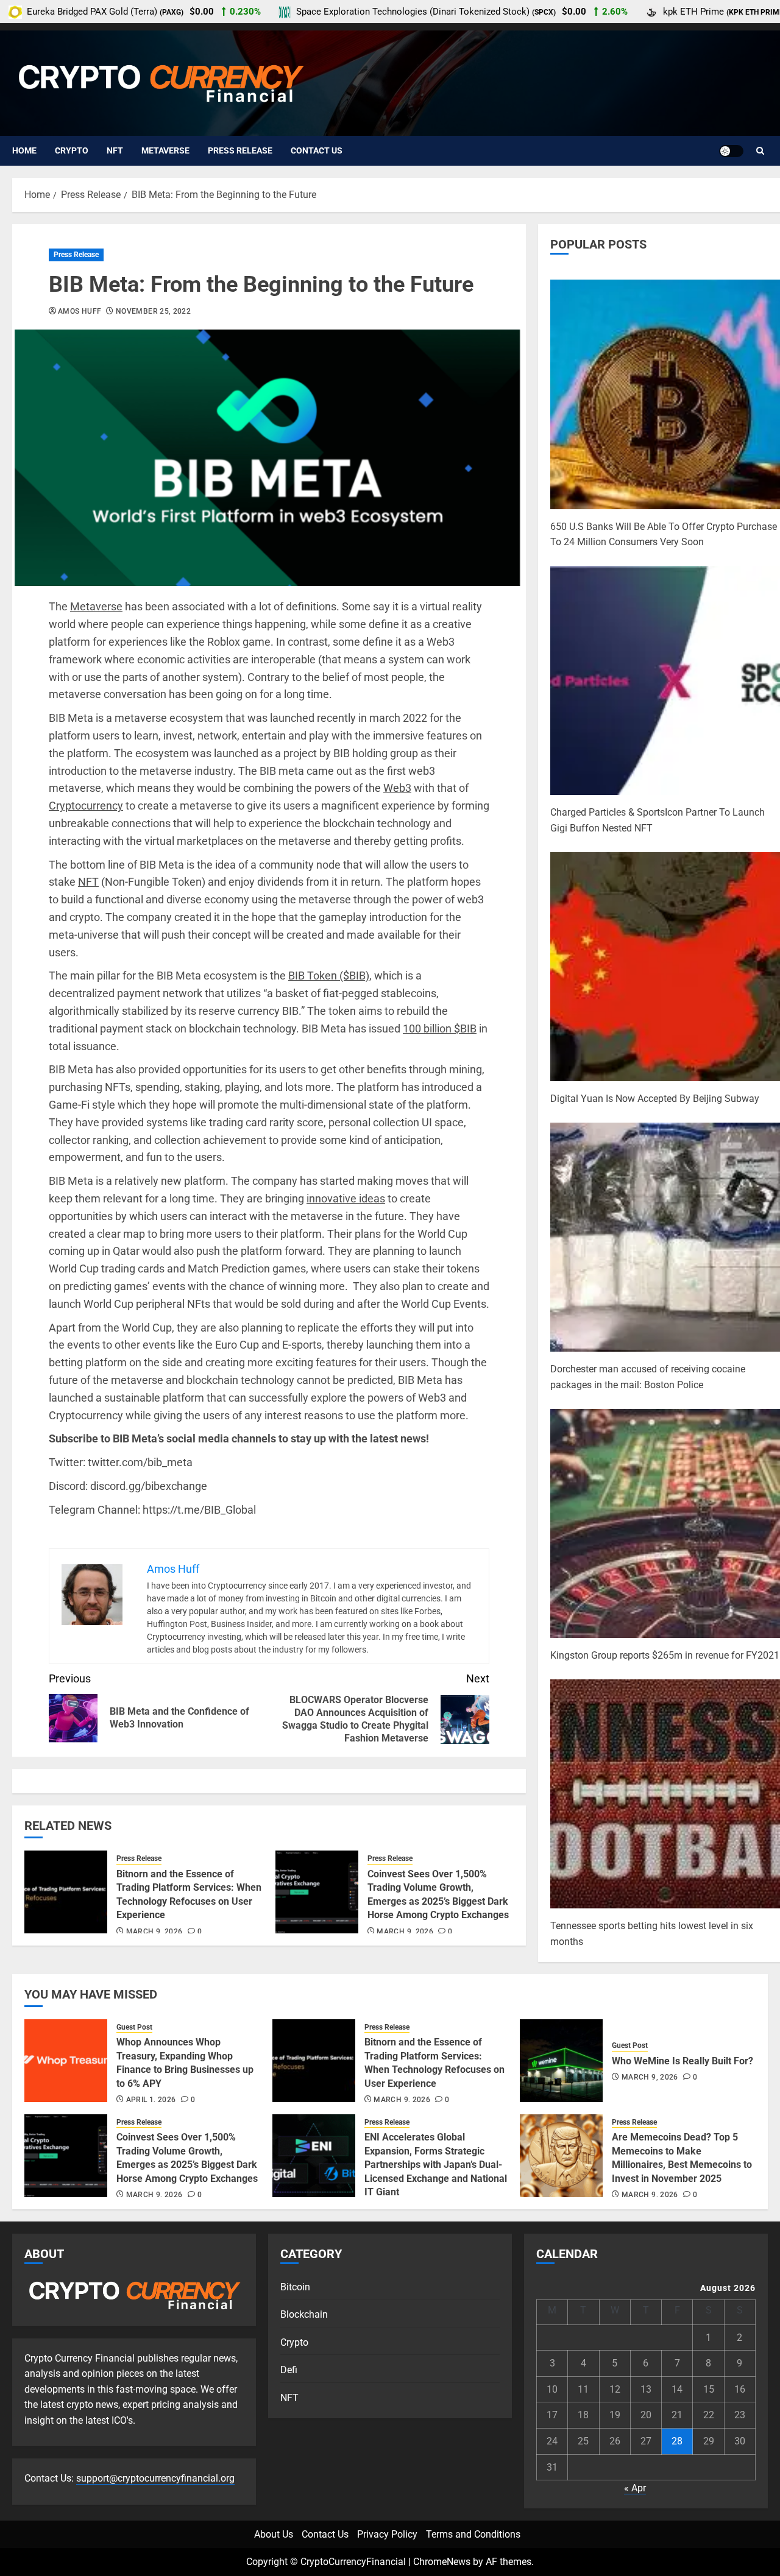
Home (24, 150)
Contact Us (317, 150)
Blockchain (304, 2314)
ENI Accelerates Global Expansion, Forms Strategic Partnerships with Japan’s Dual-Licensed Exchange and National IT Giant (436, 2165)
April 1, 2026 (151, 2100)
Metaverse (165, 150)
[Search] (760, 151)
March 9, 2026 (154, 1932)
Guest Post (134, 2027)
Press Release (240, 150)
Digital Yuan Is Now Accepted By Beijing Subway (655, 1099)
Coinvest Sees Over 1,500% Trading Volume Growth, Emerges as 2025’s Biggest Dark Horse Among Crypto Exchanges (187, 2158)
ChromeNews (442, 2562)
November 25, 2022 (153, 311)
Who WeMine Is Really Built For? (682, 2061)
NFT (115, 150)
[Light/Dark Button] (731, 151)
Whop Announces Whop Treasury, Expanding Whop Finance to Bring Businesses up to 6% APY (185, 2063)
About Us (274, 2534)
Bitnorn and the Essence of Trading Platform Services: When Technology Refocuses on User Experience (434, 2063)
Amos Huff (80, 311)
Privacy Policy (387, 2534)
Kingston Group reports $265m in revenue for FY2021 (665, 1655)
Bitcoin (295, 2287)
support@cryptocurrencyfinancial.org (155, 2478)
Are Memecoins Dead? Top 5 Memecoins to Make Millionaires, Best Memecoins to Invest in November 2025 (682, 2158)
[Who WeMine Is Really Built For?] (561, 2061)
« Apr (635, 2488)
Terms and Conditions (473, 2534)
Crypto (72, 150)
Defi (289, 2370)
